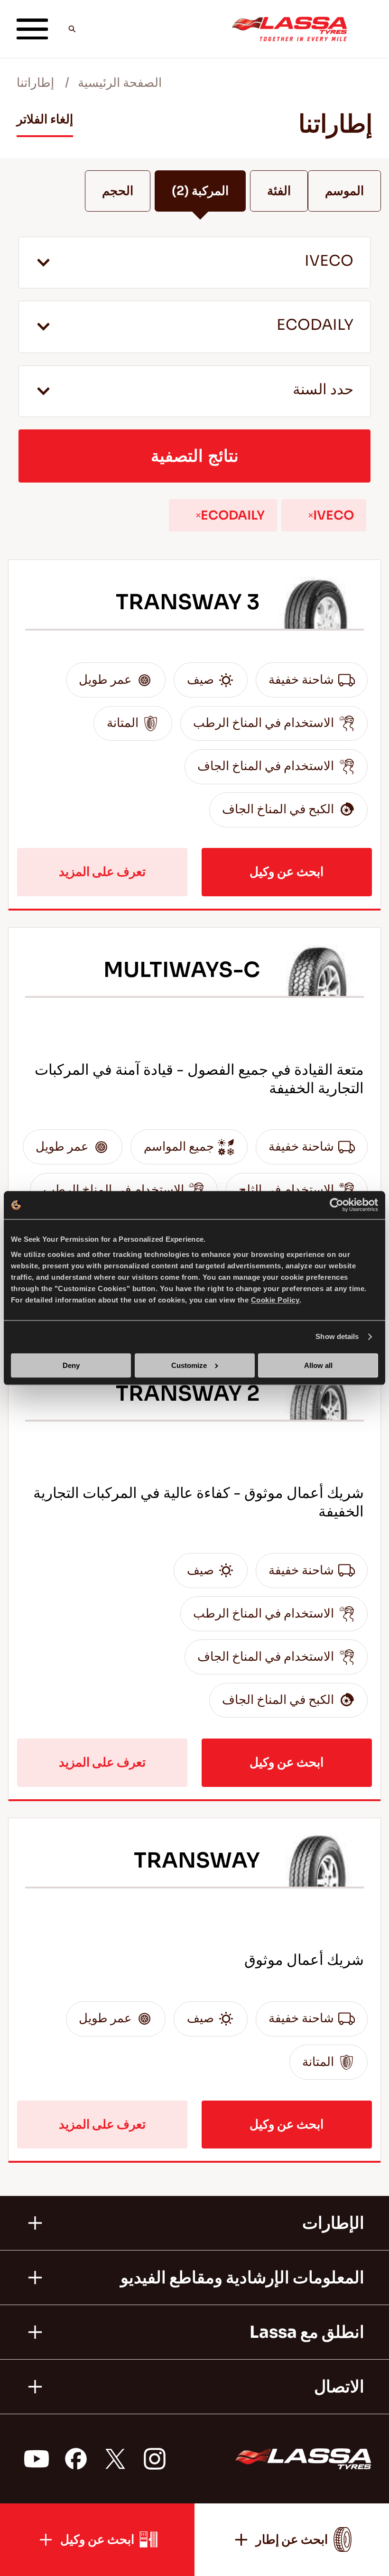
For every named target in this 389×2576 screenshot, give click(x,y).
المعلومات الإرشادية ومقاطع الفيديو (242, 2278)
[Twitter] (115, 2459)
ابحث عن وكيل (287, 872)
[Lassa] (289, 29)
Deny (71, 1365)
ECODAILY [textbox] (315, 325)
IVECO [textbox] (329, 261)
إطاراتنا (35, 83)
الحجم (118, 191)
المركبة (200, 191)
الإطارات (333, 2223)
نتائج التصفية (195, 456)
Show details (337, 1337)
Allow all (318, 1365)
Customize (189, 1365)
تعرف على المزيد (102, 872)
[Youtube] (36, 2459)
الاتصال (339, 2387)
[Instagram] (154, 2459)
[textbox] (194, 391)
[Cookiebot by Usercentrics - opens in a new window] (337, 1205)
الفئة (279, 191)
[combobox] (194, 263)
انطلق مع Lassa (307, 2332)
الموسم (344, 191)
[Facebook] (75, 2459)
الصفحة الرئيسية (120, 83)
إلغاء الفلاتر (45, 119)
